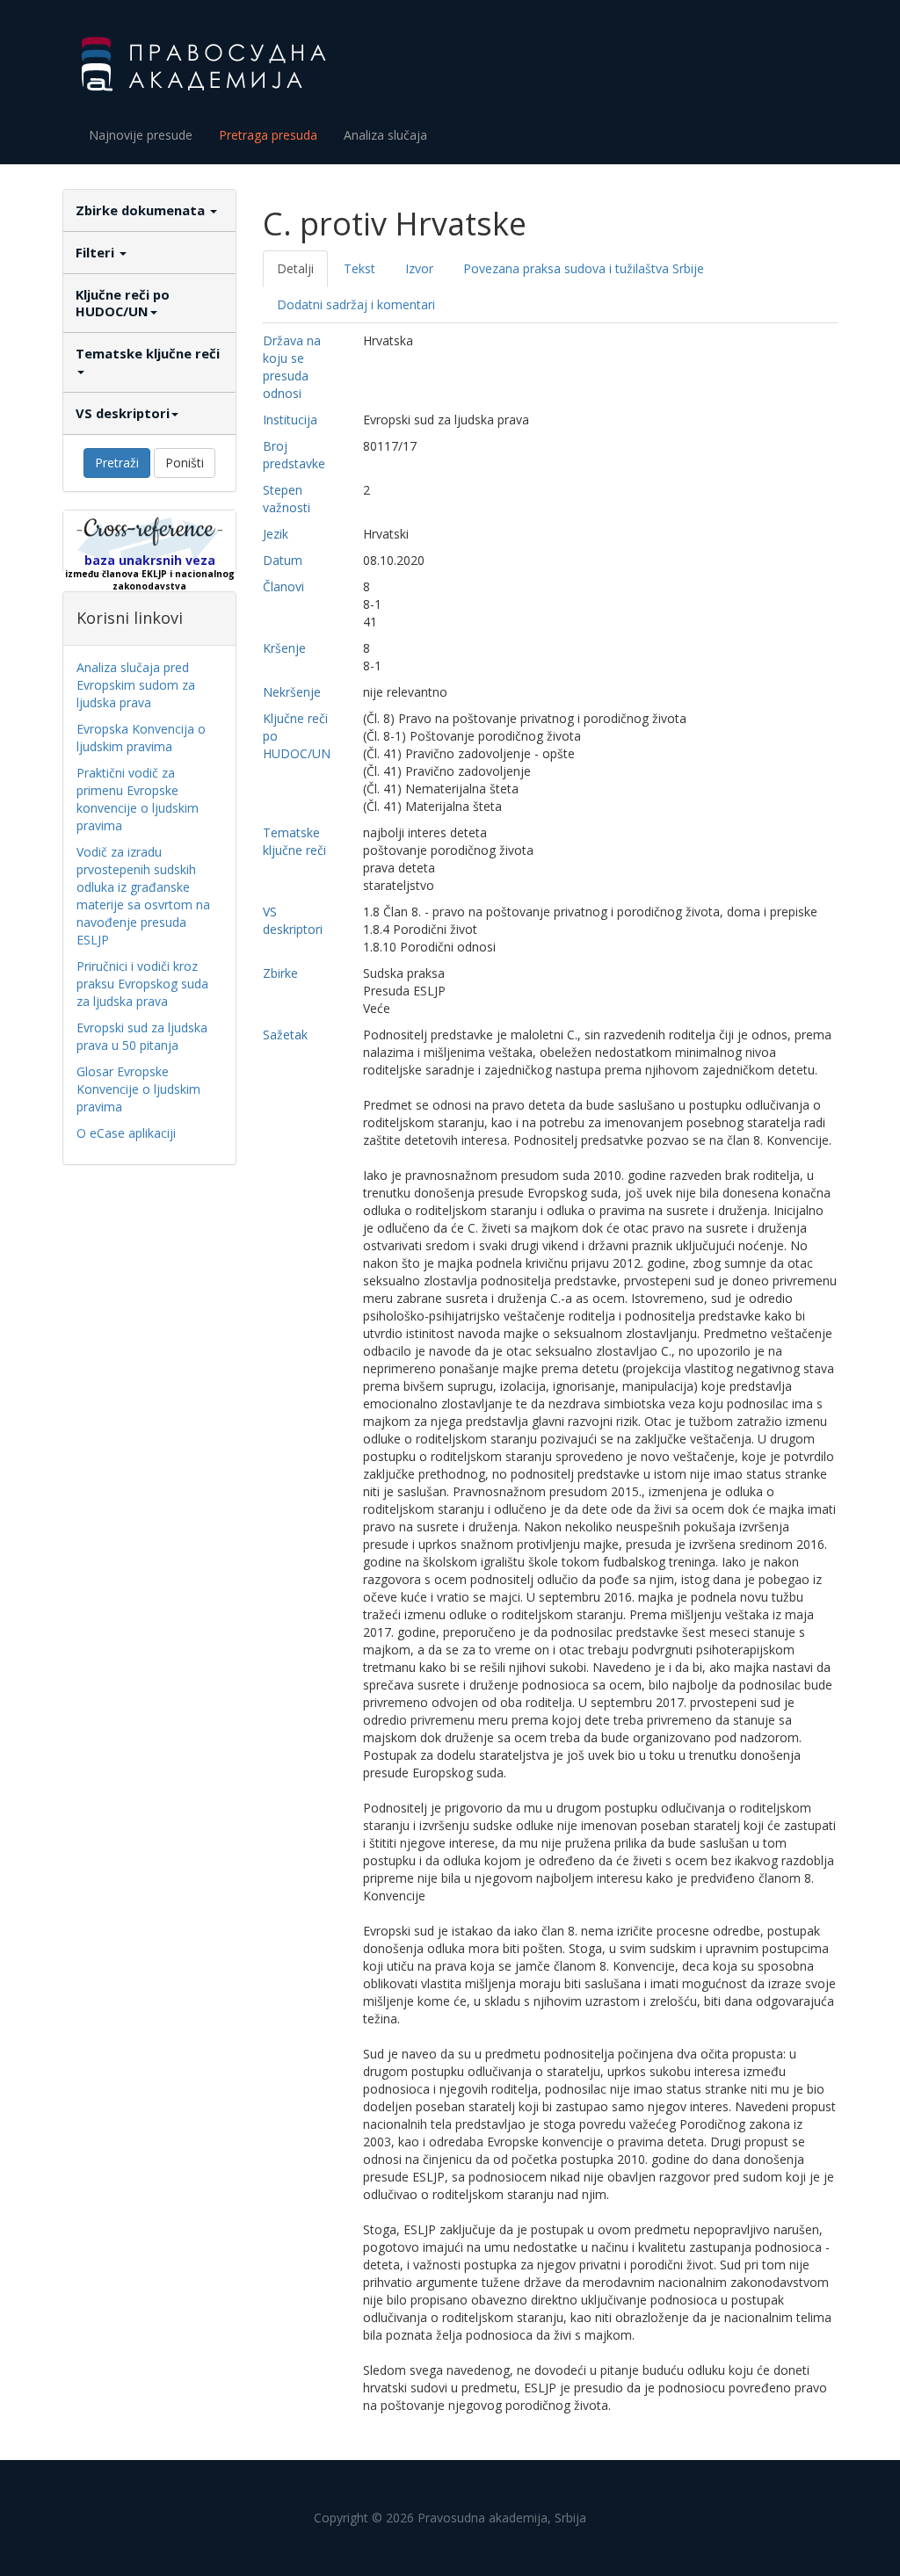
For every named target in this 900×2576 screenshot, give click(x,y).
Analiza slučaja (385, 135)
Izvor (419, 268)
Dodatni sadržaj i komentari (356, 304)
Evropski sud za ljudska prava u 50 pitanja (142, 1036)
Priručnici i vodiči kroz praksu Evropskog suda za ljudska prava (142, 984)
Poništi (185, 463)
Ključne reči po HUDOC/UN (123, 303)
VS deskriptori (123, 413)
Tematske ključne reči (148, 353)
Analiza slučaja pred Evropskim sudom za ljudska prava (136, 685)
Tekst (359, 268)
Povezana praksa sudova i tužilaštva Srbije (584, 268)
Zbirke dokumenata (142, 210)
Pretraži (117, 463)
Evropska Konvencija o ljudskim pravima (141, 738)
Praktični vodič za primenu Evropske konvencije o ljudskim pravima (138, 799)
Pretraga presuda (268, 135)
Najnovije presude (141, 135)
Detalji (295, 268)
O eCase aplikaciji (126, 1133)
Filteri (97, 252)
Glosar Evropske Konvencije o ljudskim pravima (138, 1089)
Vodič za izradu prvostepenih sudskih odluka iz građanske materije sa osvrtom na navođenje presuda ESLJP (143, 896)
